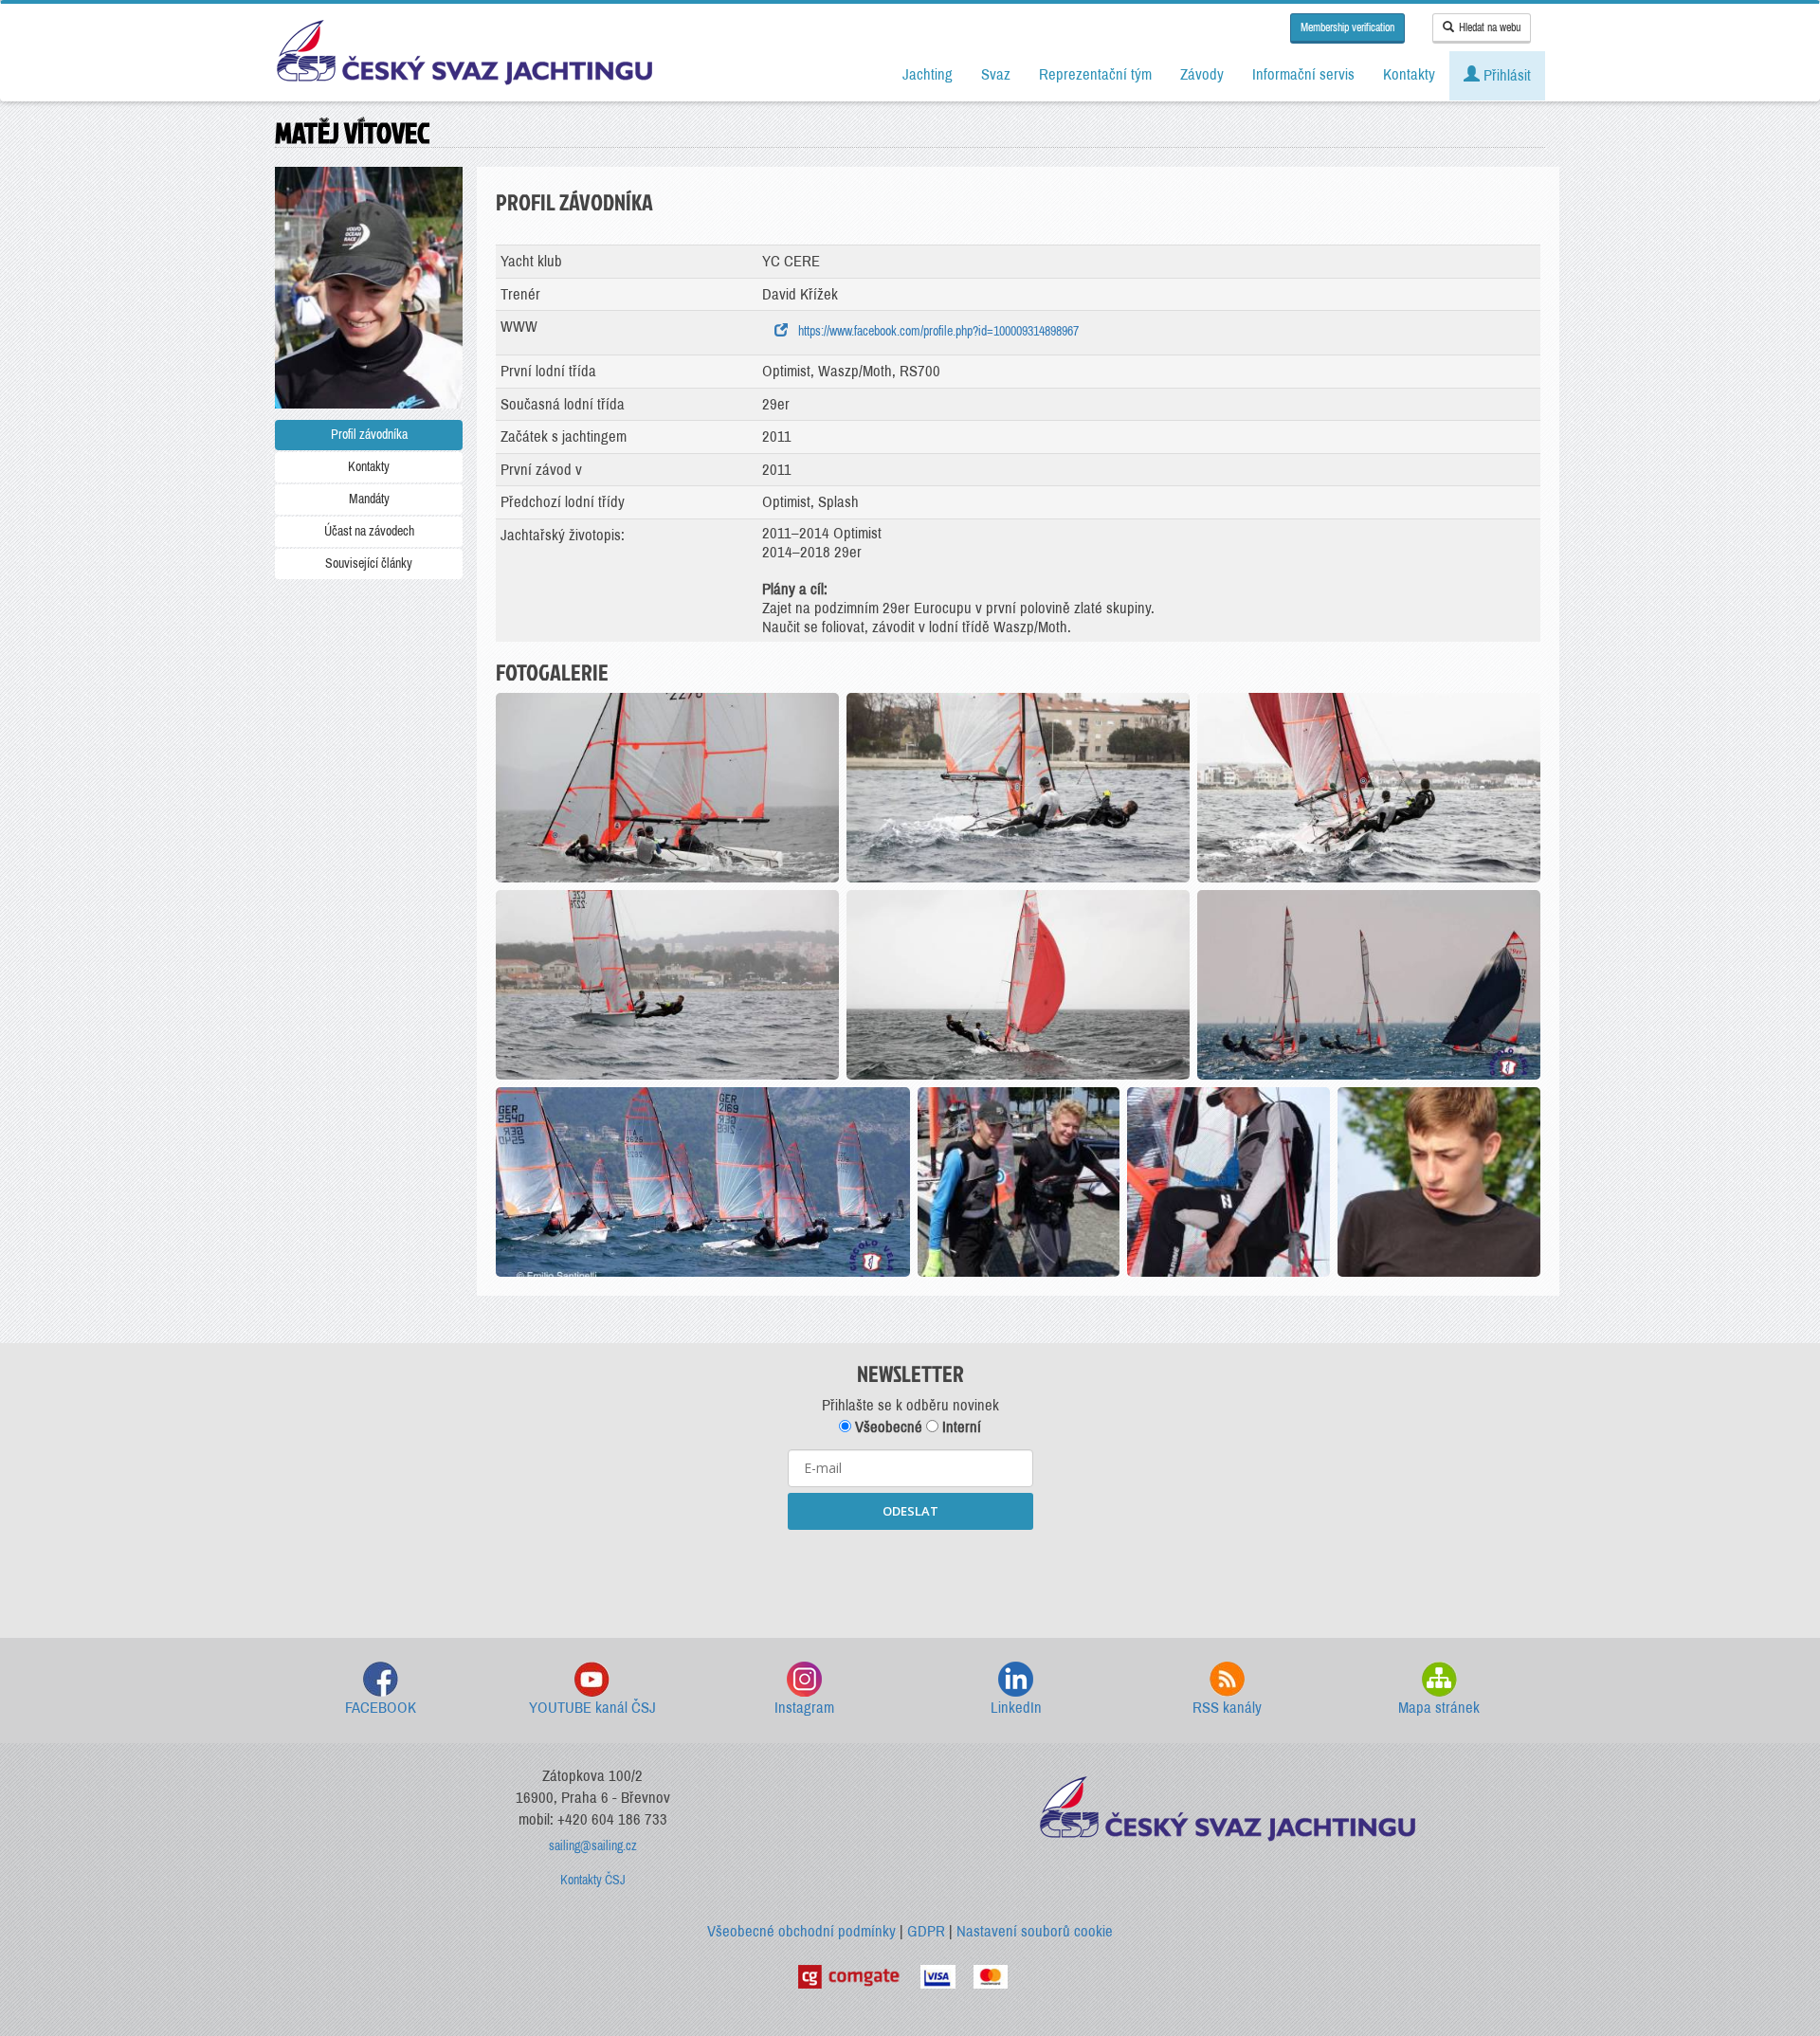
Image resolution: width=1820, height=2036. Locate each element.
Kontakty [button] (1409, 74)
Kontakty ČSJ (593, 1880)
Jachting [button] (928, 74)
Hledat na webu (1490, 27)
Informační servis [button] (1303, 74)
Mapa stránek (1439, 1708)
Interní (960, 1427)
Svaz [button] (996, 74)
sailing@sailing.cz (593, 1846)
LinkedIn (1016, 1708)
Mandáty (369, 499)
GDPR (926, 1931)
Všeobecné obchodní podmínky (801, 1931)
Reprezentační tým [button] (1095, 74)
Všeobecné (887, 1427)
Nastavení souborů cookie (1035, 1931)
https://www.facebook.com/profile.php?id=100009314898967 (936, 331)
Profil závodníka (369, 435)
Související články (369, 564)
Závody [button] (1202, 74)
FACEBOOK (381, 1708)
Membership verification (1347, 27)
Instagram (804, 1708)
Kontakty (369, 467)
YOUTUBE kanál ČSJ (592, 1708)
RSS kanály (1227, 1708)
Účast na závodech (369, 531)
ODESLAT (910, 1511)
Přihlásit (1505, 75)
